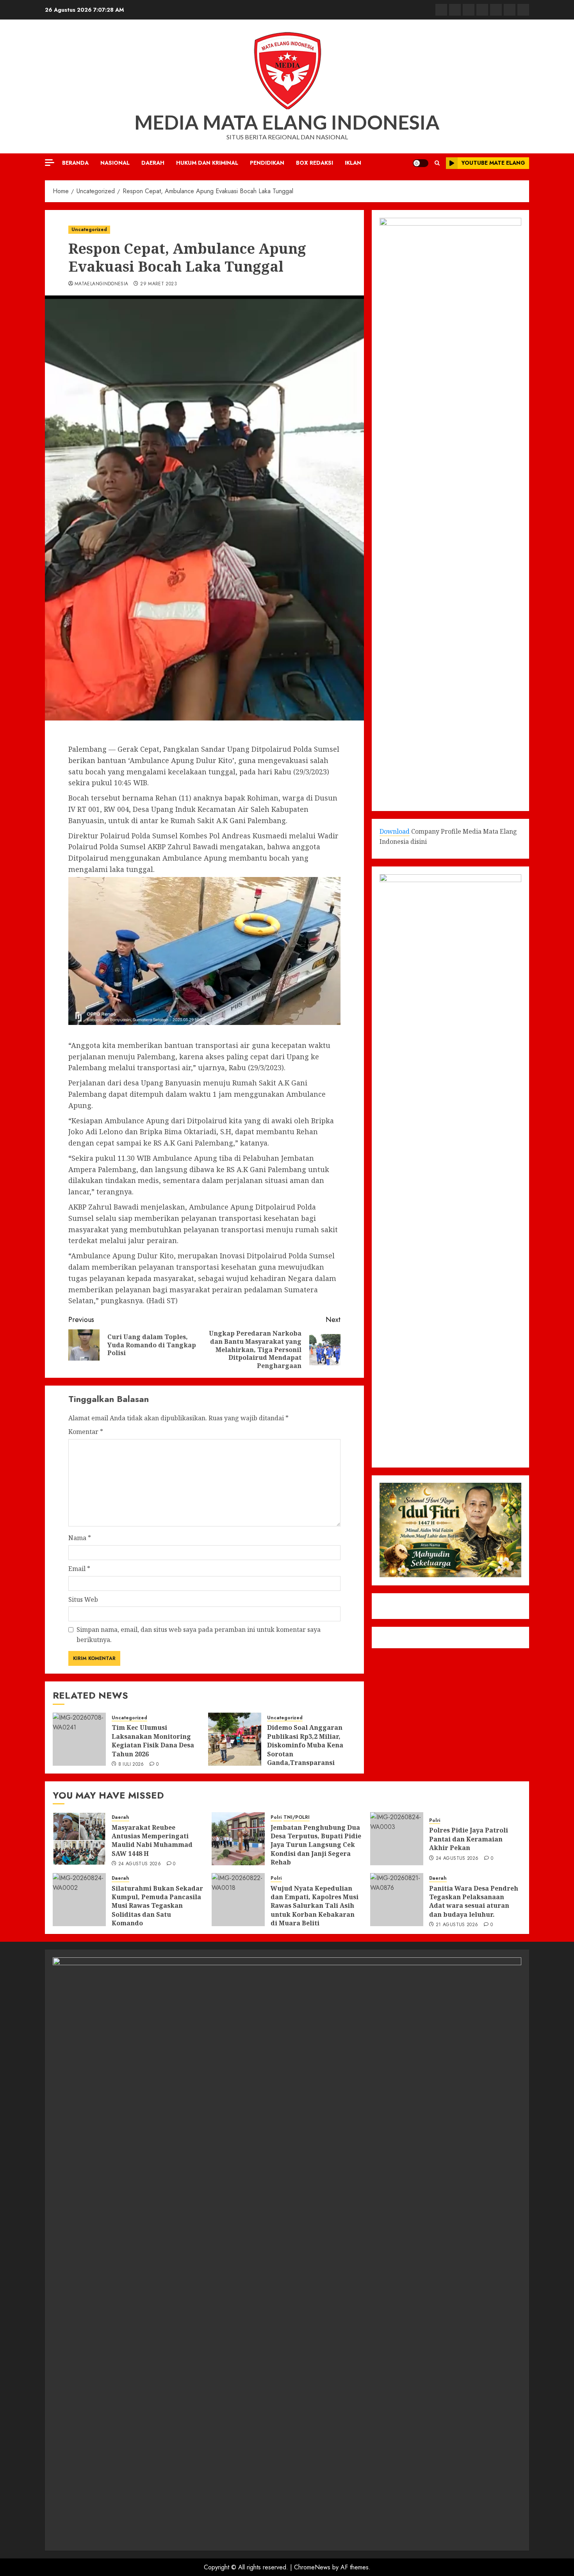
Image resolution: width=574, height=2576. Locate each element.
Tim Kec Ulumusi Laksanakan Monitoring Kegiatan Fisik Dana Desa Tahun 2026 (153, 1741)
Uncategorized (89, 229)
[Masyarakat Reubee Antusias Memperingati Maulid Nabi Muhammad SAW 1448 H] (79, 1839)
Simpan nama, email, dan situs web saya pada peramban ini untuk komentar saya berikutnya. (199, 1635)
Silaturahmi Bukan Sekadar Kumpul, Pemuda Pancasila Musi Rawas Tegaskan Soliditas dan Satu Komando (157, 1906)
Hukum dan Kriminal (207, 163)
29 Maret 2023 (159, 284)
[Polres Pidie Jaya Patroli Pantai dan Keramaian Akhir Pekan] (397, 1839)
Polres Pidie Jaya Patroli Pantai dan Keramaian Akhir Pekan (469, 1839)
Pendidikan (267, 163)
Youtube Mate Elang (493, 163)
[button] (437, 163)
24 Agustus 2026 (140, 1864)
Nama (80, 1538)
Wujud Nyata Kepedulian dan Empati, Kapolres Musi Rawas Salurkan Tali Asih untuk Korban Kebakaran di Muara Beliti (315, 1906)
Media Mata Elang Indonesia (287, 122)
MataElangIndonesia (101, 284)
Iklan (353, 163)
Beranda (75, 163)
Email (79, 1569)
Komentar (86, 1432)
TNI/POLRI (297, 1817)
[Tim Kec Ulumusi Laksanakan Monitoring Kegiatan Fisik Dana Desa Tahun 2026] (79, 1739)
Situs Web (83, 1599)
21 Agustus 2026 (457, 1925)
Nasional (115, 163)
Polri (276, 1817)
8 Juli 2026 (131, 1765)
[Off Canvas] (50, 163)
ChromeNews (312, 2567)
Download (395, 831)
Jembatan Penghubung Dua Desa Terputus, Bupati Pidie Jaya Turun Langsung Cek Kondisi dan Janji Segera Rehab (316, 1845)
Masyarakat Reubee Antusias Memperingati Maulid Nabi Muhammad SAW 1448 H (152, 1840)
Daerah (153, 163)
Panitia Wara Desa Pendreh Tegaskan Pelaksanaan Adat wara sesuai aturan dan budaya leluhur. (474, 1901)
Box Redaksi (315, 163)
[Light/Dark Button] (421, 163)
